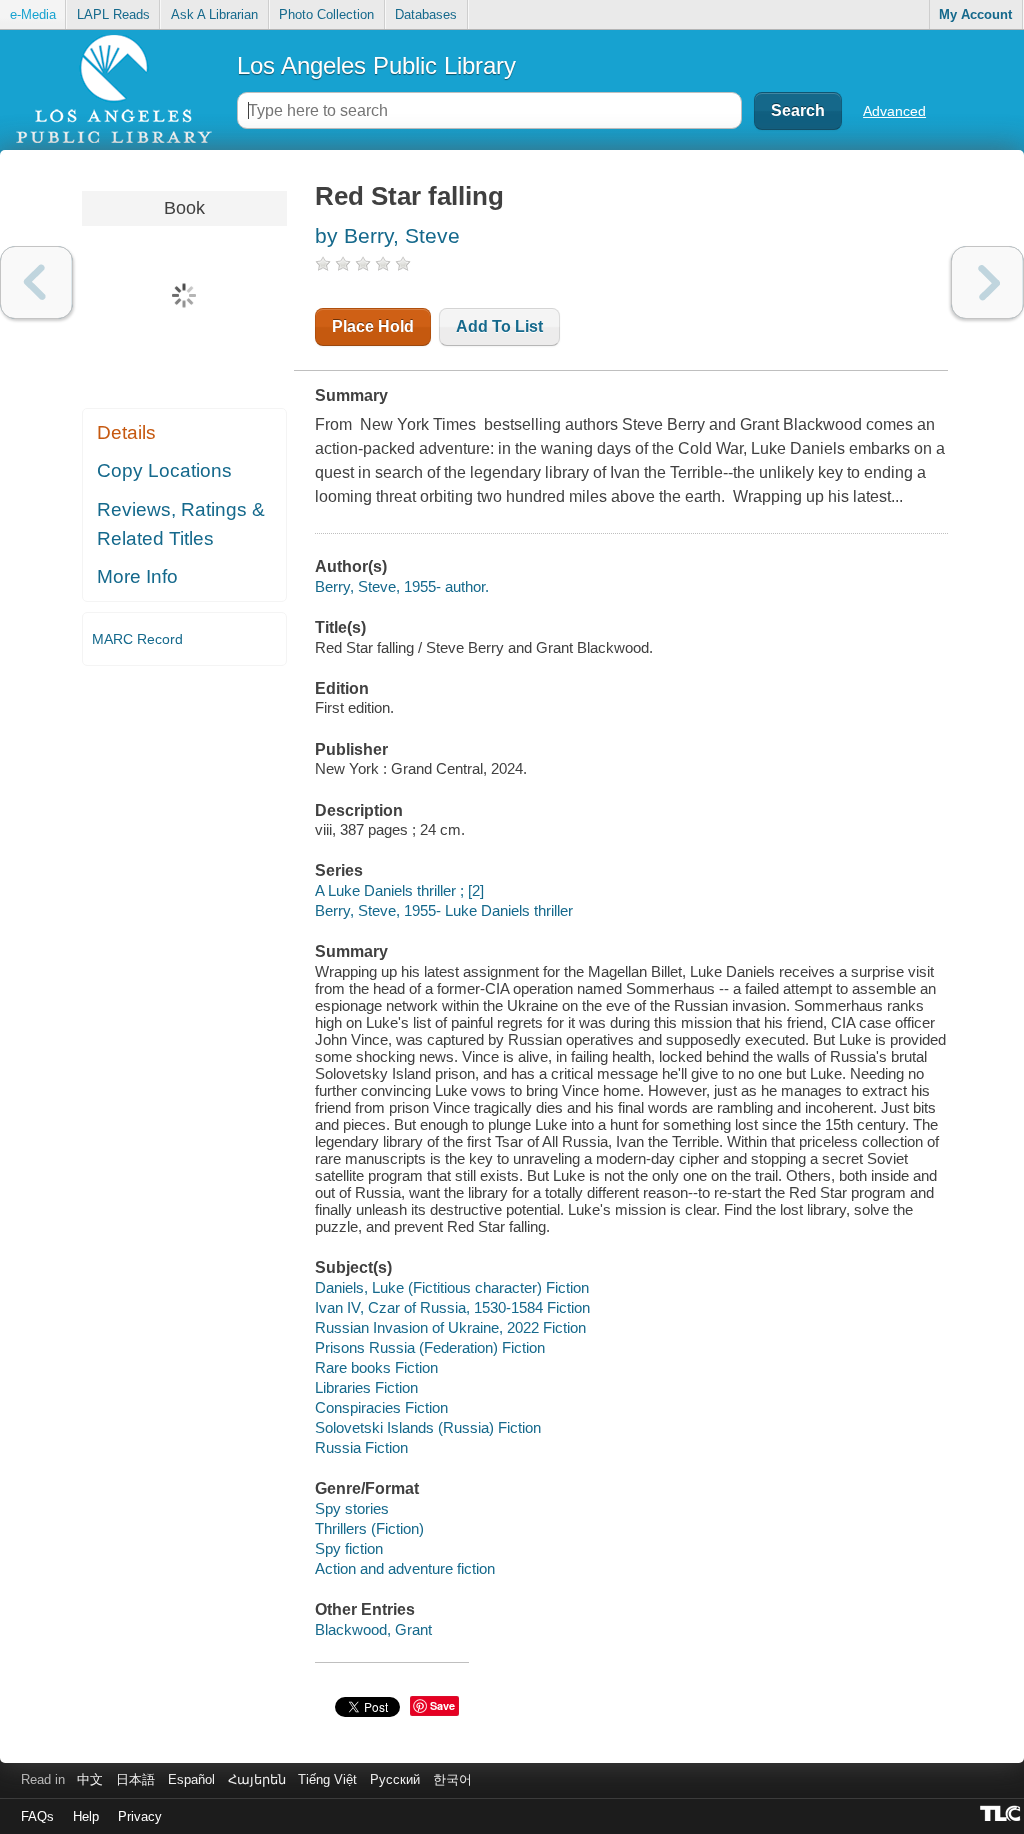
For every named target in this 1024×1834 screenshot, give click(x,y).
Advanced (894, 111)
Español (191, 1779)
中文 (90, 1779)
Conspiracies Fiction (381, 1407)
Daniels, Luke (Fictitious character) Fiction (452, 1287)
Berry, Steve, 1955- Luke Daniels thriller (444, 910)
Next (987, 282)
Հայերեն (257, 1779)
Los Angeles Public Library (376, 65)
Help (86, 1816)
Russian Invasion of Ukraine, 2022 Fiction (450, 1327)
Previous (36, 282)
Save (442, 1705)
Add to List (499, 326)
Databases (426, 14)
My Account (975, 14)
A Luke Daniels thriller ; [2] (399, 890)
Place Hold (373, 326)
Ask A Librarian (214, 14)
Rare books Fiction (376, 1367)
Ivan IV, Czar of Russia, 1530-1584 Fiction (452, 1307)
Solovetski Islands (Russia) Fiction (428, 1427)
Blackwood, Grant (373, 1629)
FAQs (37, 1816)
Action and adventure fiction (405, 1568)
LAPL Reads (113, 14)
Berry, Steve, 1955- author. (402, 586)
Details (126, 432)
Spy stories (352, 1508)
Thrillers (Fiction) (369, 1528)
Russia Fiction (361, 1447)
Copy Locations (164, 470)
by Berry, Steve (387, 235)
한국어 (452, 1779)
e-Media (33, 14)
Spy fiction (349, 1548)
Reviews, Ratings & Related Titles (181, 524)
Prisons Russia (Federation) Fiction (430, 1347)
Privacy (140, 1816)
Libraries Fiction (366, 1387)
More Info (137, 576)
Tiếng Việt (327, 1779)
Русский (395, 1779)
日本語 (135, 1779)
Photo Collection (326, 14)
